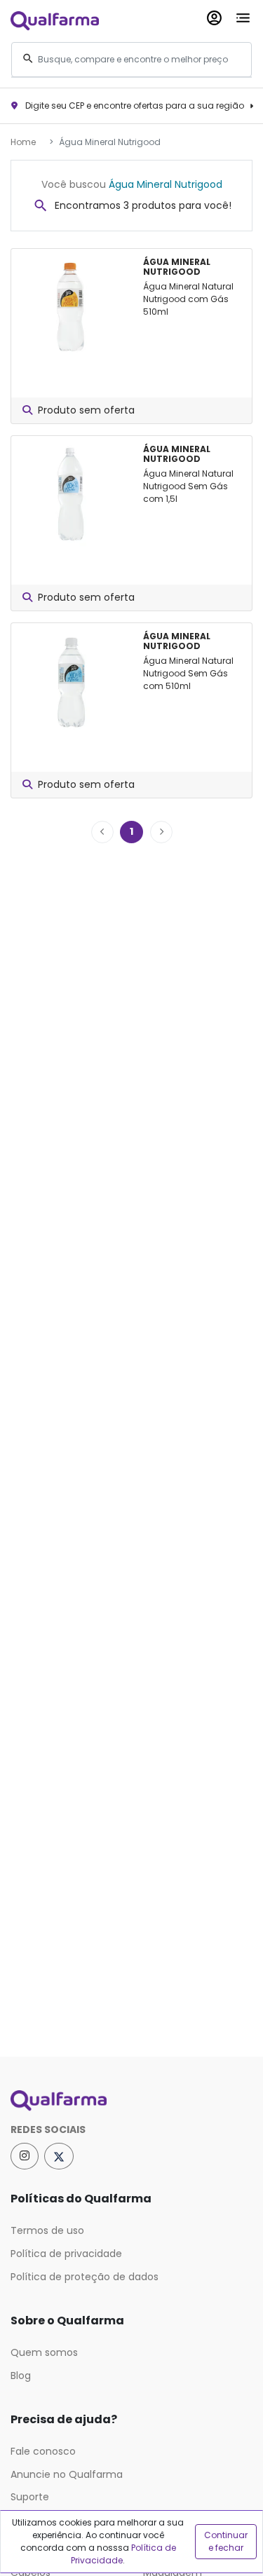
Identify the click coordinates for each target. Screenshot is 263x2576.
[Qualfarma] (55, 20)
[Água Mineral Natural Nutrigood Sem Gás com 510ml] (72, 681)
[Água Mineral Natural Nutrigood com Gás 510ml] (72, 307)
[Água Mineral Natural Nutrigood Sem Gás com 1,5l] (72, 494)
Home (23, 142)
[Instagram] (25, 2156)
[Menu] (243, 15)
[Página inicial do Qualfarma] (131, 2101)
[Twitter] (59, 2156)
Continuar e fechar (226, 2541)
